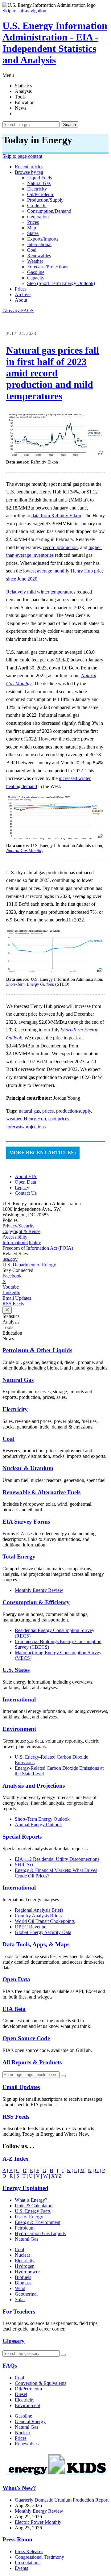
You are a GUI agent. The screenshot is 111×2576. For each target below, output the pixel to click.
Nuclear (23, 2255)
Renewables (27, 2444)
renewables (39, 256)
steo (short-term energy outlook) (61, 283)
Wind (20, 2288)
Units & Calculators (34, 2206)
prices (33, 222)
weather (35, 261)
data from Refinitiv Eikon (56, 516)
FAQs (10, 2366)
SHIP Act (24, 1865)
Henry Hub (35, 1119)
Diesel (21, 2394)
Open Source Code (26, 2038)
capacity (36, 278)
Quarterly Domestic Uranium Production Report (62, 2500)
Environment (19, 1729)
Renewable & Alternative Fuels (41, 1492)
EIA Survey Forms (26, 1522)
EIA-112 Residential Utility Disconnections (57, 1859)
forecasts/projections (48, 267)
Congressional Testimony (39, 2557)
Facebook (12, 1276)
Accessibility (15, 1237)
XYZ (56, 2176)
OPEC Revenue (31, 1927)
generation (38, 217)
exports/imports (43, 239)
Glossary (12, 310)
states (33, 233)
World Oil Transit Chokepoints (45, 1921)
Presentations (28, 2563)
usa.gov (10, 1259)
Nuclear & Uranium (28, 1468)
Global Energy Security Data (43, 1932)
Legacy (22, 1187)
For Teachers (19, 2312)
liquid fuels (39, 178)
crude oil (37, 206)
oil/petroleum (41, 194)
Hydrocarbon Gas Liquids (40, 2233)
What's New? (19, 2488)
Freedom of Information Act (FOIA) (38, 1248)
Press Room (17, 2539)
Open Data (25, 1182)
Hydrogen (25, 2266)
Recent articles (29, 167)
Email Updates (17, 1298)
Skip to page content (22, 156)
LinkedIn (11, 1292)
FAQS (27, 310)
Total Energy (19, 1557)
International (19, 1699)
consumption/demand (49, 211)
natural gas (39, 183)
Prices (21, 289)
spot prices (59, 1119)
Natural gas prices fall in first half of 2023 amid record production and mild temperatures (53, 373)
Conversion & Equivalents (41, 2383)
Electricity (15, 1409)
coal (32, 250)
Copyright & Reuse (21, 1231)
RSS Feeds (13, 1304)
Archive (23, 294)
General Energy (30, 2421)
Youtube (11, 1287)
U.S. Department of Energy (29, 1265)
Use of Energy (29, 2217)
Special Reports (22, 1837)
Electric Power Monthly (38, 2522)
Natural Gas (18, 1380)
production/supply (45, 200)
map (32, 228)
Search (70, 125)
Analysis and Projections (34, 1786)
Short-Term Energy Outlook (42, 1819)
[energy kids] (55, 2476)
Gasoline (23, 2416)
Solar (20, 2299)
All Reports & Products (32, 2062)
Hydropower (27, 2272)
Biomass (23, 2283)
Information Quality (22, 1242)
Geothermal (26, 2294)
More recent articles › (43, 1153)
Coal (8, 1439)
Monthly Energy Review (39, 1590)
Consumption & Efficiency (36, 1602)
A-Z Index (16, 2159)
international (39, 244)
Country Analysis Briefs (38, 1916)
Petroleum (25, 2228)
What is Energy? (31, 2200)
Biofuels (23, 2277)
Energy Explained (25, 2188)
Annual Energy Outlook (38, 1825)
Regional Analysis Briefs (39, 1910)
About (21, 300)
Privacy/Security (18, 1226)
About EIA (26, 1176)
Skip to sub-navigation (24, 11)
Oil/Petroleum (28, 2389)
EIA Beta (14, 2009)
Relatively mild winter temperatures (41, 592)
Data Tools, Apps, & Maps (36, 1944)
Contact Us (26, 1193)
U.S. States (16, 1670)
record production (60, 547)
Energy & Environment (38, 2222)
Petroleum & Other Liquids (37, 1350)
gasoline (36, 272)
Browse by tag (29, 172)
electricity (37, 189)
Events (21, 2568)
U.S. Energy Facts (33, 2211)
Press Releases (29, 2551)
